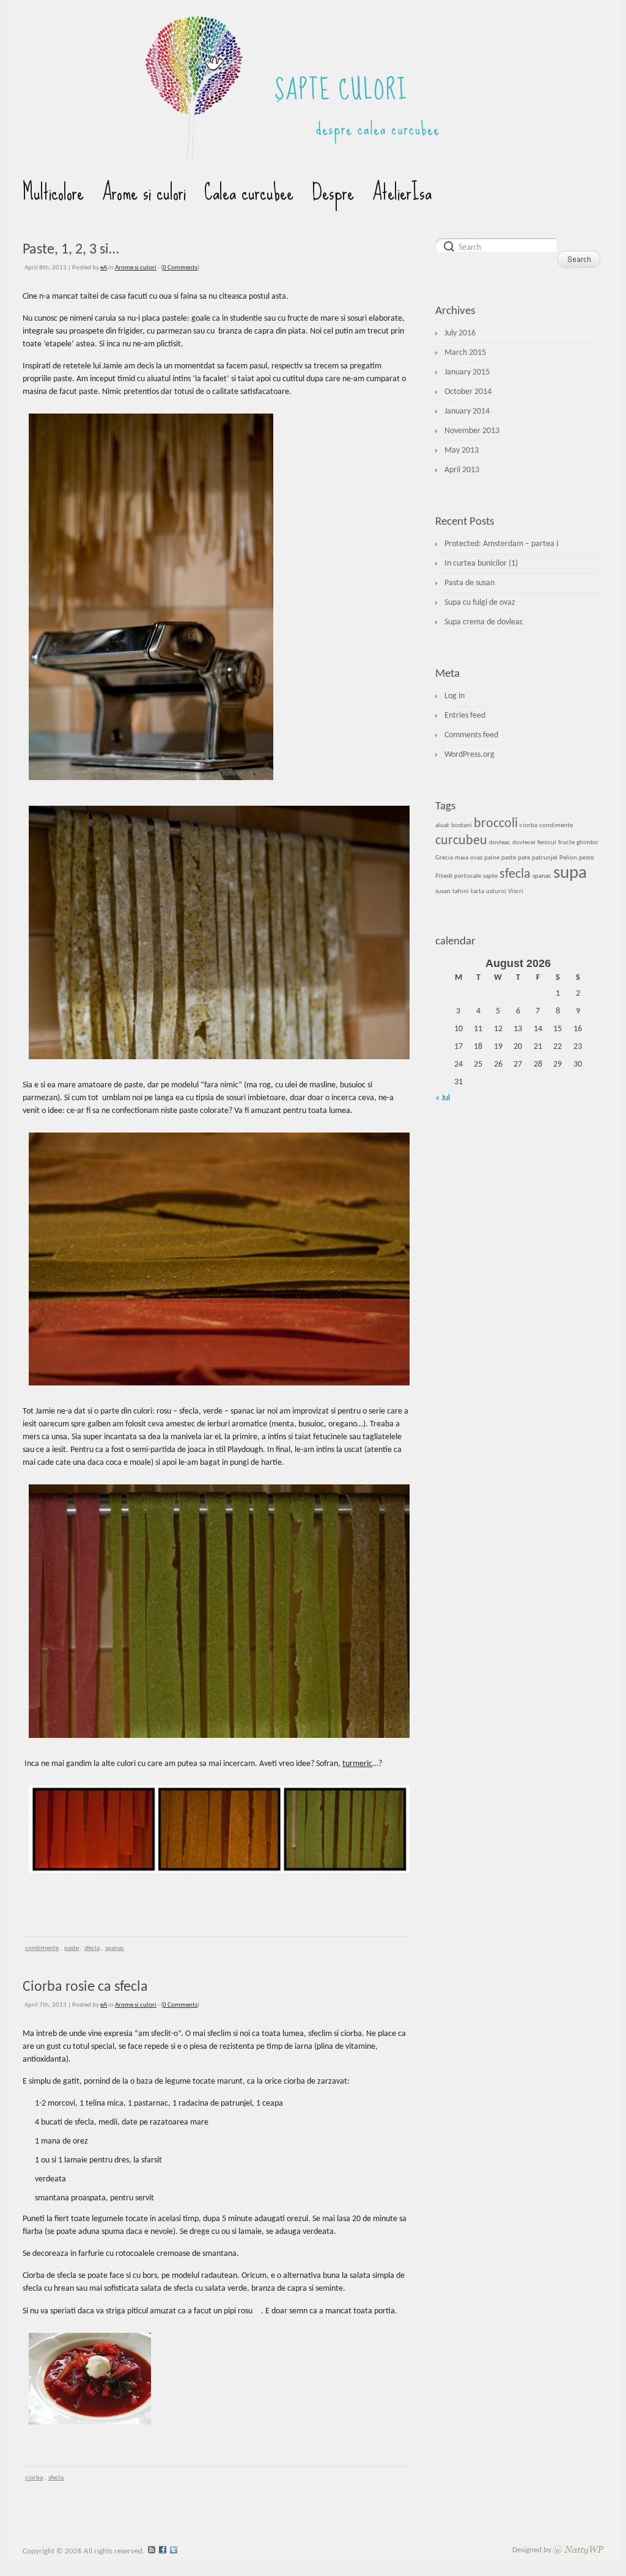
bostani (462, 826)
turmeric (357, 1764)
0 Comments (180, 268)
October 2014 (468, 392)
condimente (42, 1948)
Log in (455, 696)
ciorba (34, 2478)
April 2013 (462, 470)
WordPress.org (469, 755)
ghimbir (587, 843)
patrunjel (545, 858)
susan (443, 892)
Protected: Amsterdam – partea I (502, 544)
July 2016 (460, 333)
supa (570, 873)
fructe (566, 843)
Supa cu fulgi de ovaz (480, 603)
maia (462, 858)
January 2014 (467, 411)
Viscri (516, 892)
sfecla (92, 1948)
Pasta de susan (469, 583)
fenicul (547, 843)
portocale (468, 876)
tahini (461, 892)
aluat (442, 826)
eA (104, 268)
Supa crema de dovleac (484, 622)
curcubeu (461, 841)
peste (586, 858)
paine (492, 858)
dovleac (500, 843)
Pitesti (444, 876)
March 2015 (465, 353)
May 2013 (462, 451)
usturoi (496, 892)
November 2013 (472, 431)
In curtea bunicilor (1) (481, 564)
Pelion (568, 858)
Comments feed (471, 735)
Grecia (444, 858)
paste (72, 1948)
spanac (115, 1948)
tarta (477, 892)
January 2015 (467, 372)
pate (524, 858)
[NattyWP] (578, 2550)
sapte (490, 876)
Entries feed (465, 716)
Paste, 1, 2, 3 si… (71, 250)
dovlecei (524, 843)
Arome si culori (136, 268)
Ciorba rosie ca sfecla (85, 1987)
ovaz (476, 858)
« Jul (443, 1098)
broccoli (496, 824)
